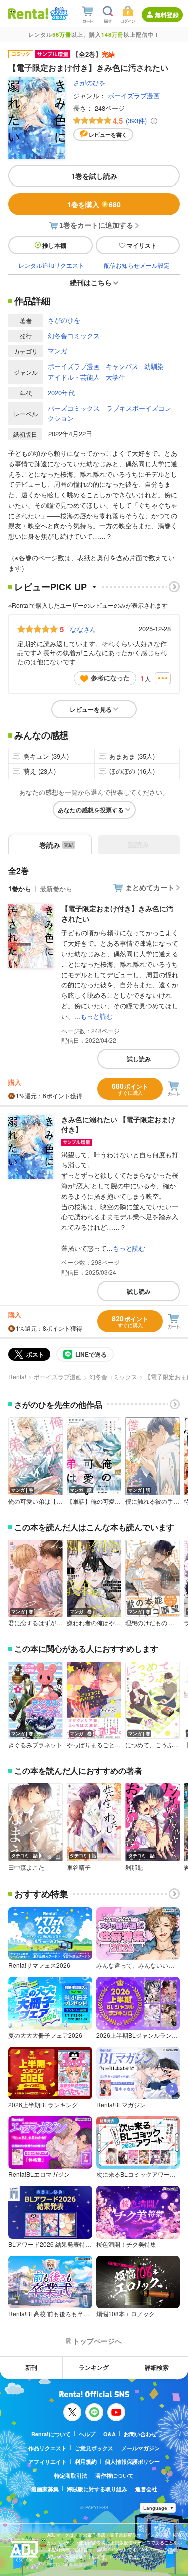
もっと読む (97, 1016)
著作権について (115, 2475)
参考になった (110, 678)
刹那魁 (134, 1867)
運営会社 (146, 2489)
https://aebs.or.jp (65, 2564)
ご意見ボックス (94, 2448)
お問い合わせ (140, 2434)
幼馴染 (154, 366)
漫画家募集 (45, 2489)
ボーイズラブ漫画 (134, 96)
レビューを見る (91, 709)
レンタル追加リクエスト (51, 265)
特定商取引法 (71, 2475)
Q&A (110, 2434)
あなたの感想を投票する (91, 810)
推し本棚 (54, 245)
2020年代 (61, 392)
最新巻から (56, 889)
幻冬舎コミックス (74, 336)
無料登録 (167, 15)
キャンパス (122, 366)
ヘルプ (87, 2434)
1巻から (20, 889)
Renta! (17, 1376)
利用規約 (86, 2461)
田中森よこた (26, 1867)
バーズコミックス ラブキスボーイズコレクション (110, 413)
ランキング (94, 2367)
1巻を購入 (94, 204)
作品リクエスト (47, 2448)
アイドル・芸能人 (74, 377)
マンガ (57, 351)
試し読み (139, 1059)
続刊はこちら (91, 282)
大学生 (116, 377)
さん (83, 629)
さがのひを (89, 82)
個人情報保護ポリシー (132, 2461)
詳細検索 (157, 2367)
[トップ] (28, 13)
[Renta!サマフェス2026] (58, 14)
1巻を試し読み (94, 176)
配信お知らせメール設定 (137, 265)
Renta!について (51, 2434)
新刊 (31, 2367)
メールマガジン (141, 2448)
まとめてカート (150, 887)
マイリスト (142, 245)
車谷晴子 (79, 1867)
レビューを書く (108, 135)
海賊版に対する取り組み (97, 2489)
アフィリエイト (47, 2461)
